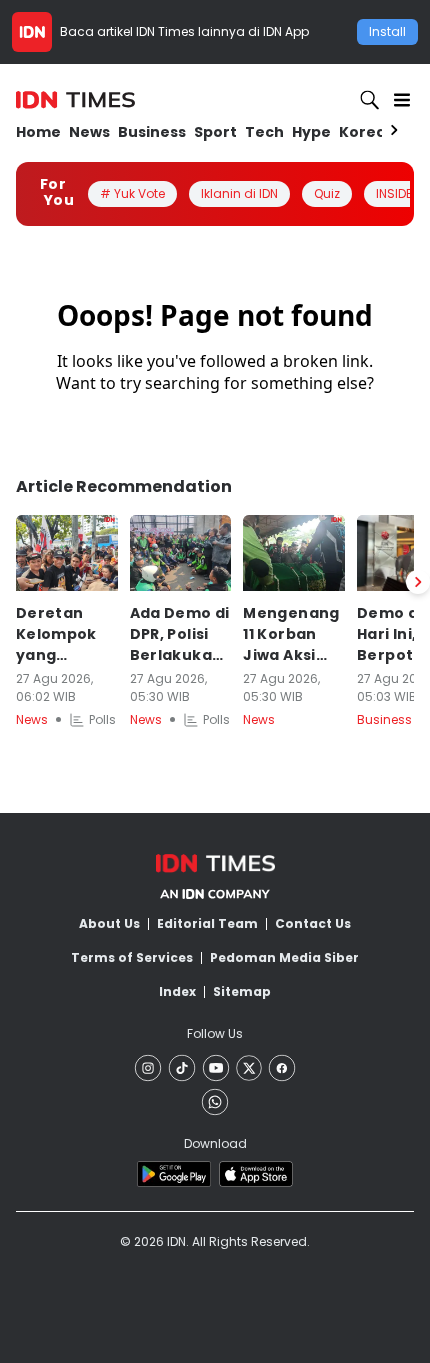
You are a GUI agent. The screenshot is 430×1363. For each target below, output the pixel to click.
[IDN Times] (75, 100)
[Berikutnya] (418, 582)
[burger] (402, 100)
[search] (370, 100)
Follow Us (215, 1033)
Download (215, 1143)
